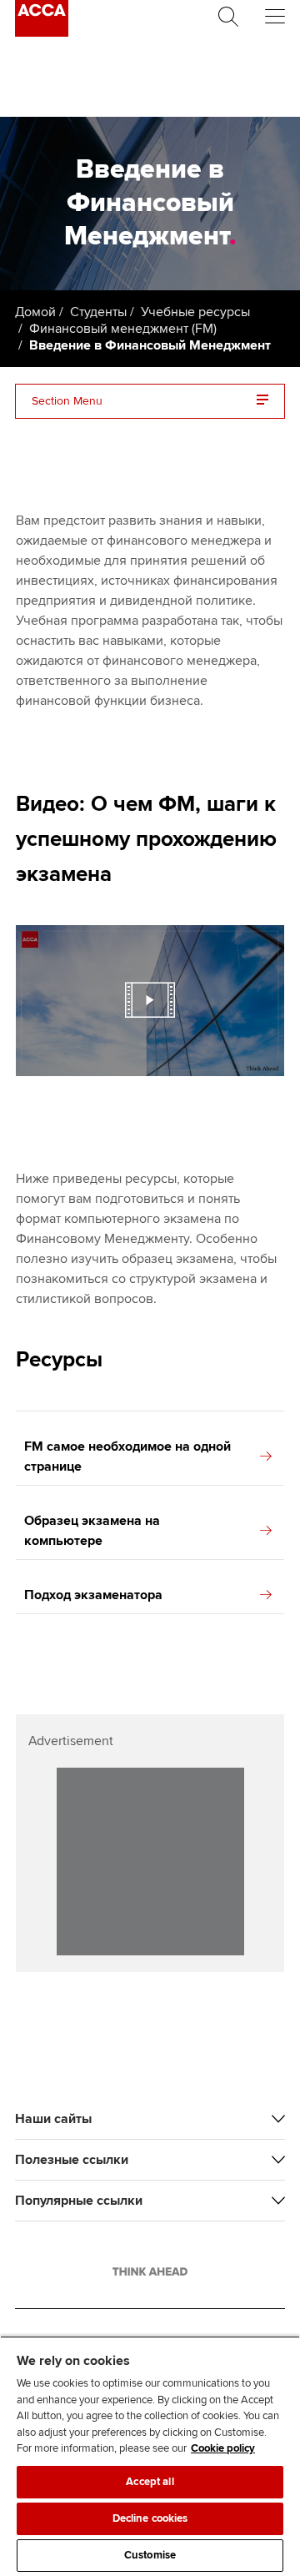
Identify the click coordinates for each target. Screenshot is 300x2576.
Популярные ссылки (79, 2201)
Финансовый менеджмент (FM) (123, 329)
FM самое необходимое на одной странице (127, 1457)
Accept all (150, 2482)
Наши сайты (53, 2119)
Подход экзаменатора (93, 1595)
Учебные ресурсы (195, 312)
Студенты (98, 312)
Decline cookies (150, 2518)
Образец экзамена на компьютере (92, 1531)
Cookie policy (223, 2448)
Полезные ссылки (72, 2160)
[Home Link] (150, 2272)
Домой (35, 312)
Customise (150, 2555)
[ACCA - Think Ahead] (42, 33)
